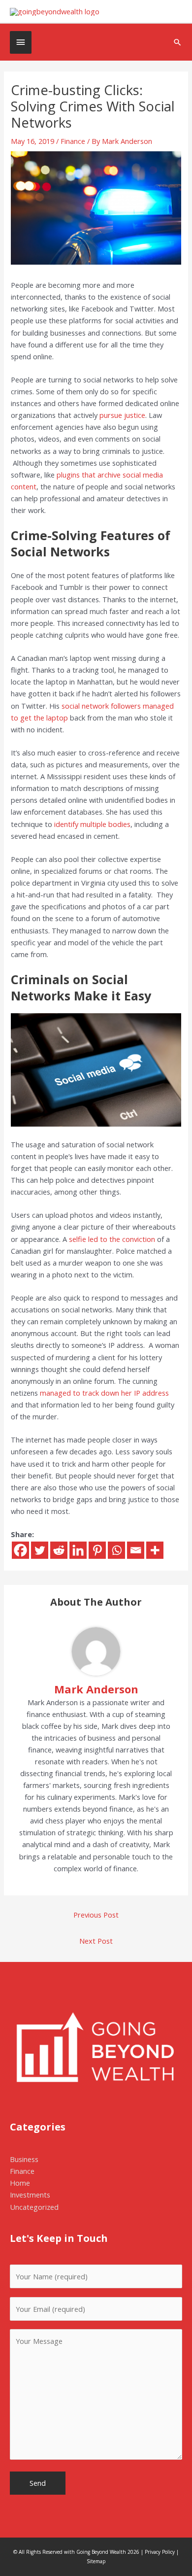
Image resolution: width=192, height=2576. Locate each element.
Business (24, 2159)
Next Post (96, 1941)
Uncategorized (34, 2207)
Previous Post (96, 1915)
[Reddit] (59, 1550)
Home (20, 2183)
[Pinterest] (97, 1550)
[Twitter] (40, 1550)
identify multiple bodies (92, 824)
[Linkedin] (78, 1550)
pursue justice (122, 415)
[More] (155, 1550)
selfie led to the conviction (112, 1239)
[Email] (136, 1550)
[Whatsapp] (116, 1550)
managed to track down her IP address (104, 1393)
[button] (177, 42)
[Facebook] (20, 1550)
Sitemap (96, 2561)
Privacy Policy (160, 2552)
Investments (30, 2195)
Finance (73, 141)
